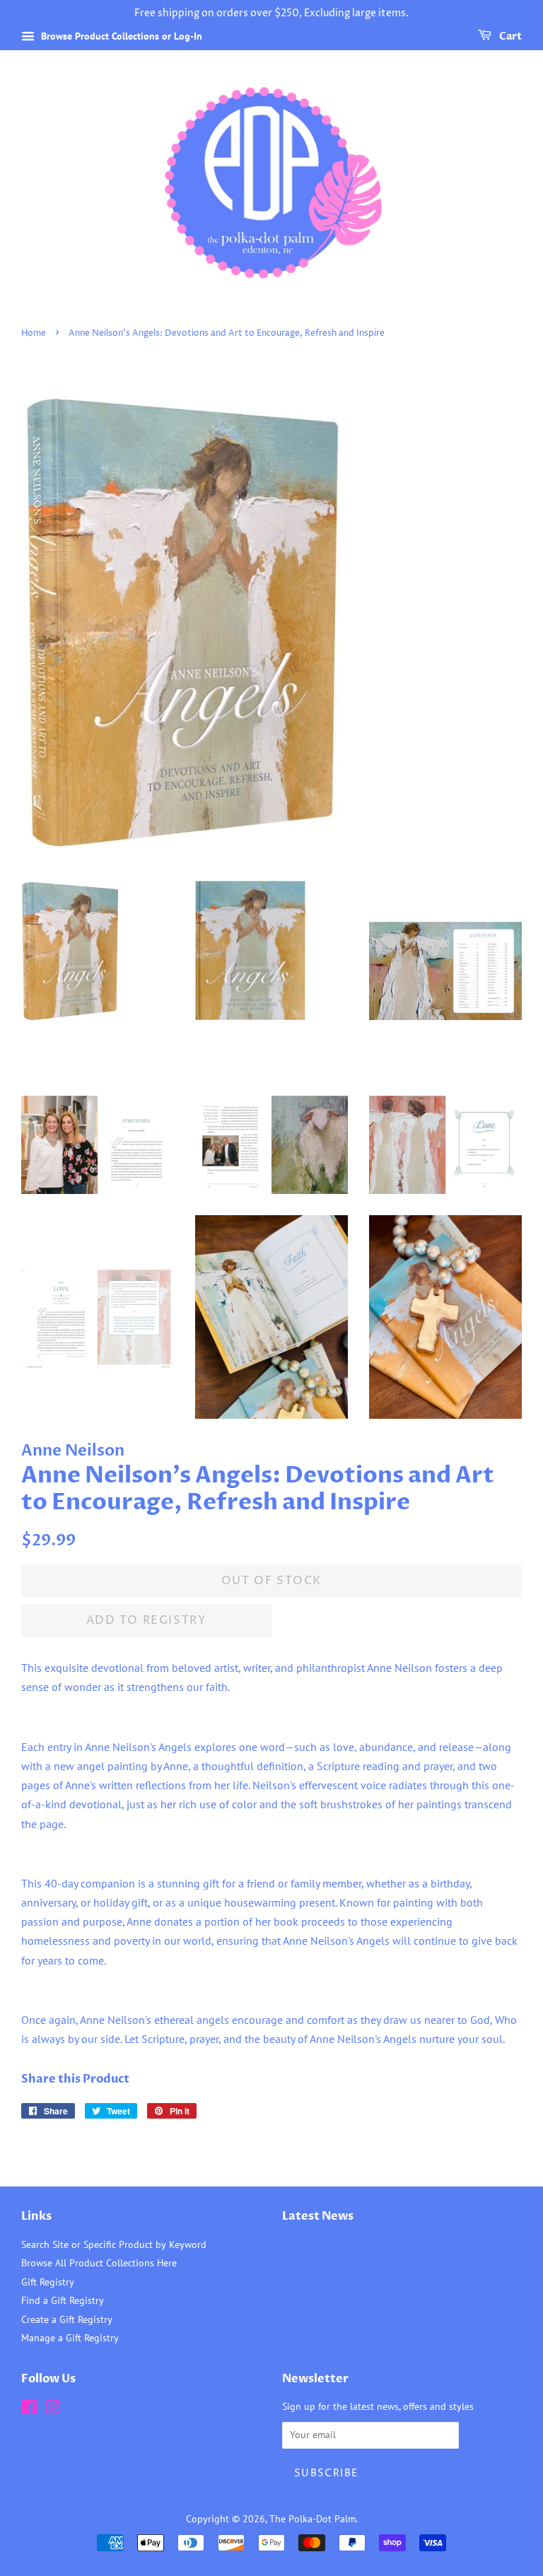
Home (34, 333)
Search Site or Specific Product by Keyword (114, 2244)
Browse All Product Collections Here (99, 2263)
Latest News (318, 2216)
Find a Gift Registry (63, 2300)
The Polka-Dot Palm (313, 2519)
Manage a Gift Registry (70, 2338)
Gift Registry (48, 2282)
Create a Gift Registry (67, 2319)
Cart (509, 36)
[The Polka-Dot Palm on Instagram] (52, 2410)
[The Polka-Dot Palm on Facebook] (29, 2410)
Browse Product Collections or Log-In (120, 36)
